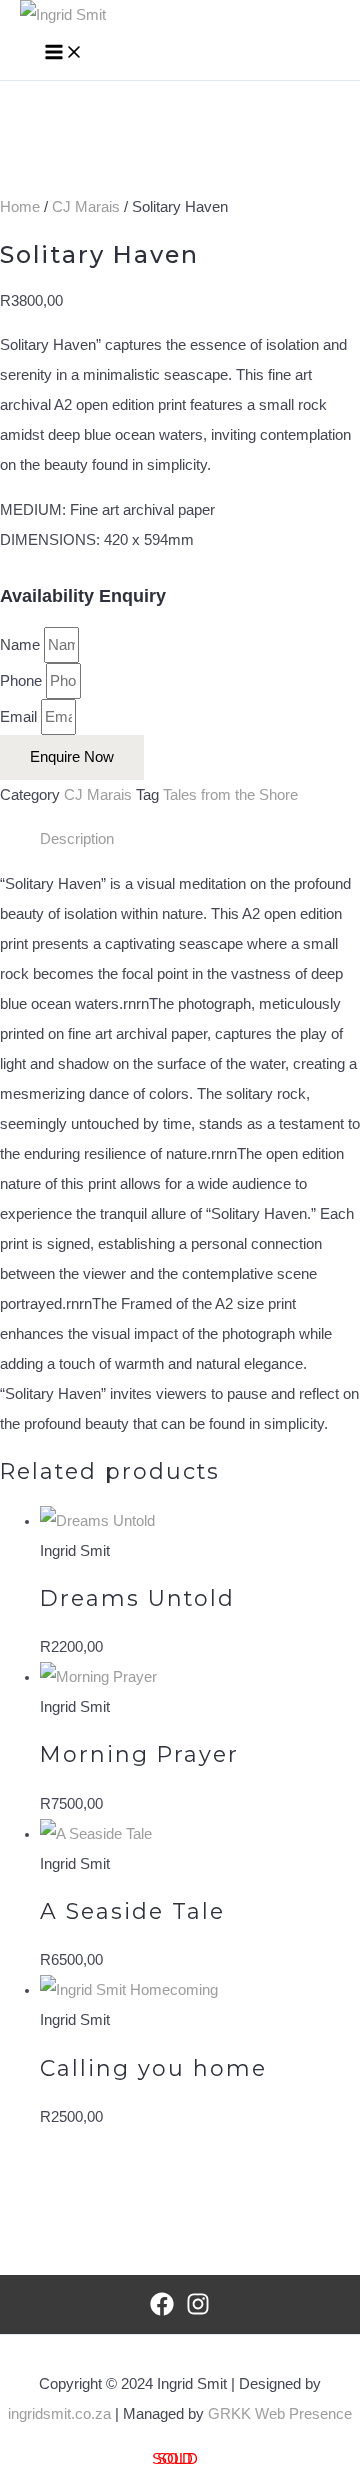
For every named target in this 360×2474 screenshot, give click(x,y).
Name (22, 645)
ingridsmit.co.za (59, 2414)
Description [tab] (77, 839)
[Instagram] (198, 2311)
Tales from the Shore (230, 795)
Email (20, 717)
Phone (23, 681)
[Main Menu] (64, 53)
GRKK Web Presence (280, 2414)
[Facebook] (162, 2311)
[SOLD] (98, 1677)
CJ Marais (86, 207)
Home (20, 207)
